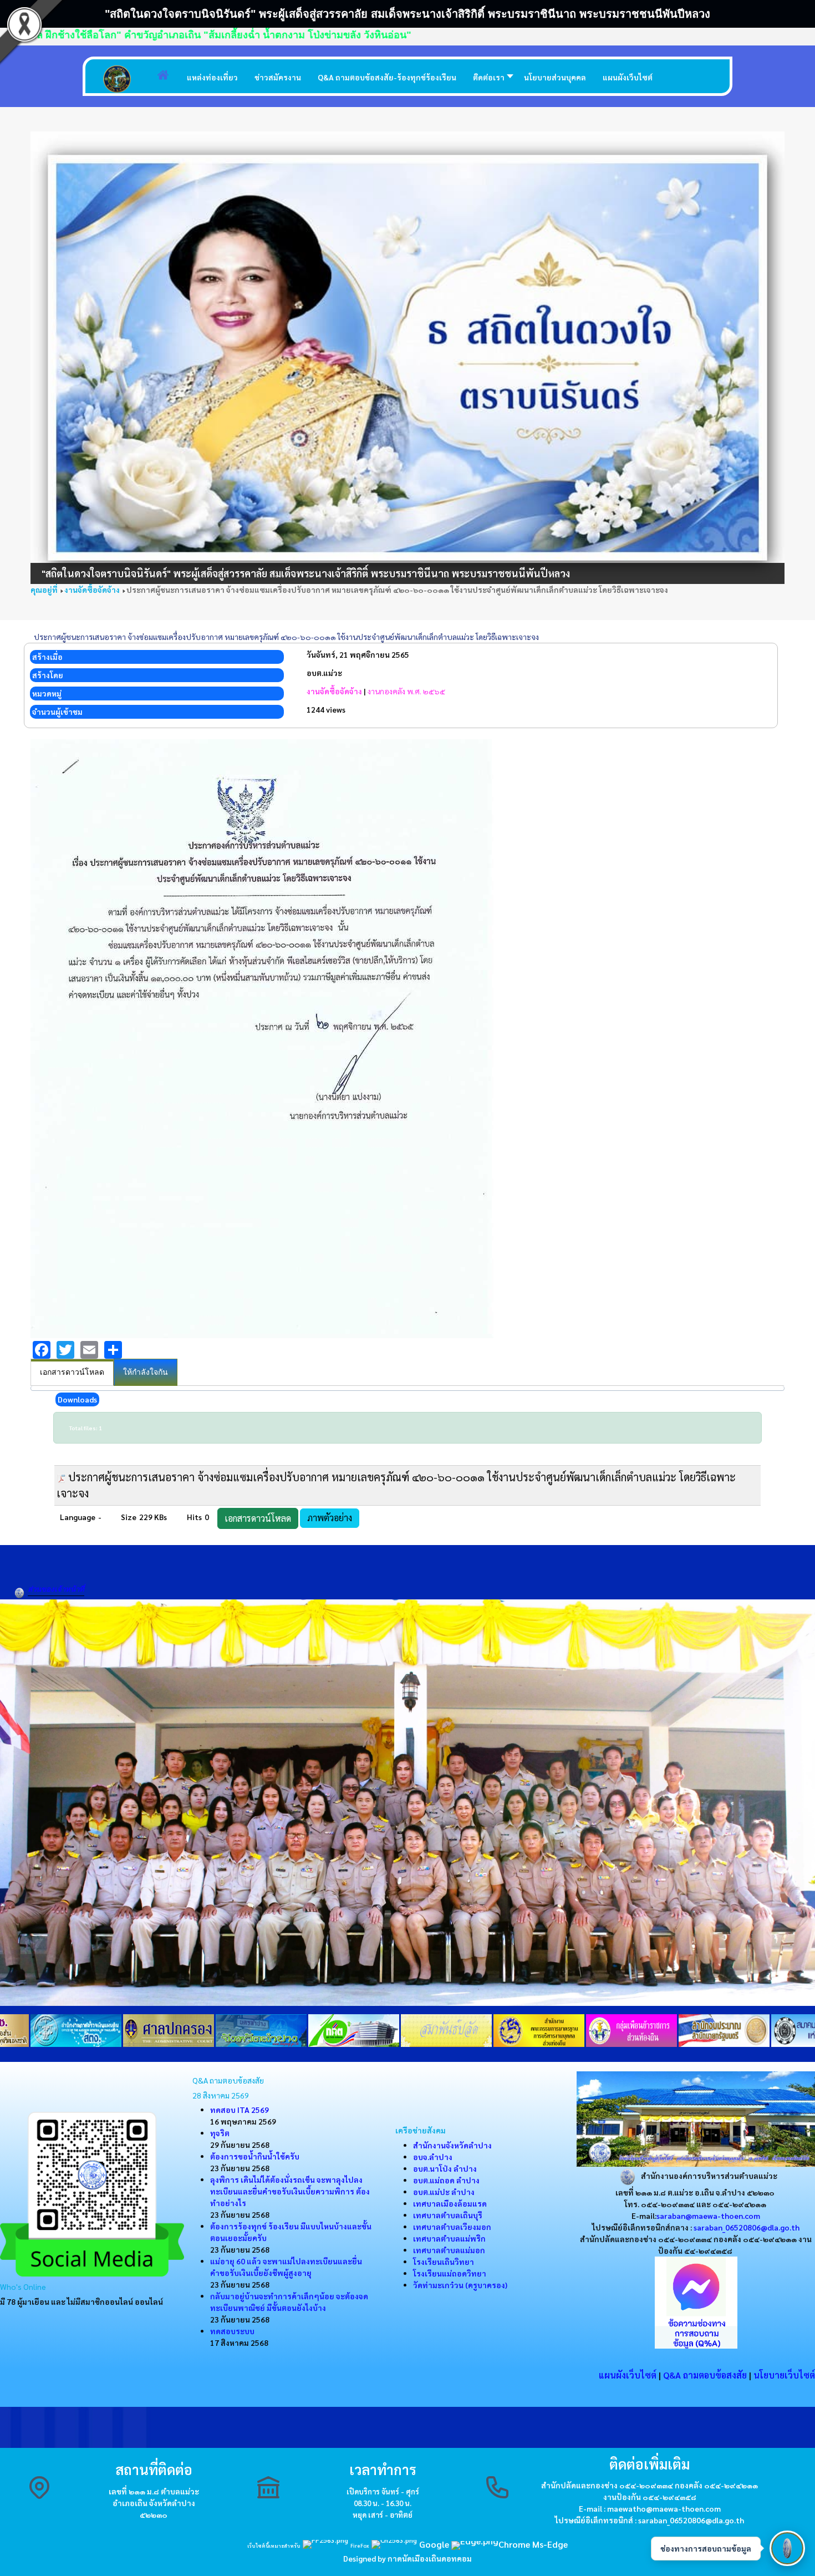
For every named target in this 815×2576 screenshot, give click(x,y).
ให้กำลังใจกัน (146, 1372)
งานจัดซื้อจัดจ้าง (334, 691)
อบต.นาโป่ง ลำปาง (445, 2168)
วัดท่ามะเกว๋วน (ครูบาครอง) (460, 2285)
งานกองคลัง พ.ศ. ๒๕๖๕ (406, 691)
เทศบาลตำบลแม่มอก (449, 2250)
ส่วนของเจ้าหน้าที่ (56, 1589)
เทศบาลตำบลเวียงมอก (452, 2227)
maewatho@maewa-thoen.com (664, 2508)
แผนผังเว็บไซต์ (628, 2375)
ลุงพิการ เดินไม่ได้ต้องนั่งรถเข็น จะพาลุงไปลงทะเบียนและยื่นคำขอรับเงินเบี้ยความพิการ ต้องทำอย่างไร (290, 2191)
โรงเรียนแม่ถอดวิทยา (450, 2273)
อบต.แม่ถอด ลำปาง (446, 2180)
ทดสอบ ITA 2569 (240, 2110)
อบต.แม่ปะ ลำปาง (444, 2192)
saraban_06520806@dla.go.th (747, 2227)
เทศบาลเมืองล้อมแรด (450, 2203)
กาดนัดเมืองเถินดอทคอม (430, 2558)
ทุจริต (220, 2133)
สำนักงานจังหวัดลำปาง (452, 2145)
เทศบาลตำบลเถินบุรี (448, 2215)
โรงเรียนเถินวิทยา (444, 2262)
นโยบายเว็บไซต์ (784, 2375)
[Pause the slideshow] (751, 358)
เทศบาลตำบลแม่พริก (449, 2238)
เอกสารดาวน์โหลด (72, 1372)
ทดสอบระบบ (232, 2331)
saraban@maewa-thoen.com (708, 2216)
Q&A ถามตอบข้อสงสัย (705, 2375)
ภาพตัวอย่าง (330, 1518)
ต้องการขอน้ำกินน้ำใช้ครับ (255, 2156)
